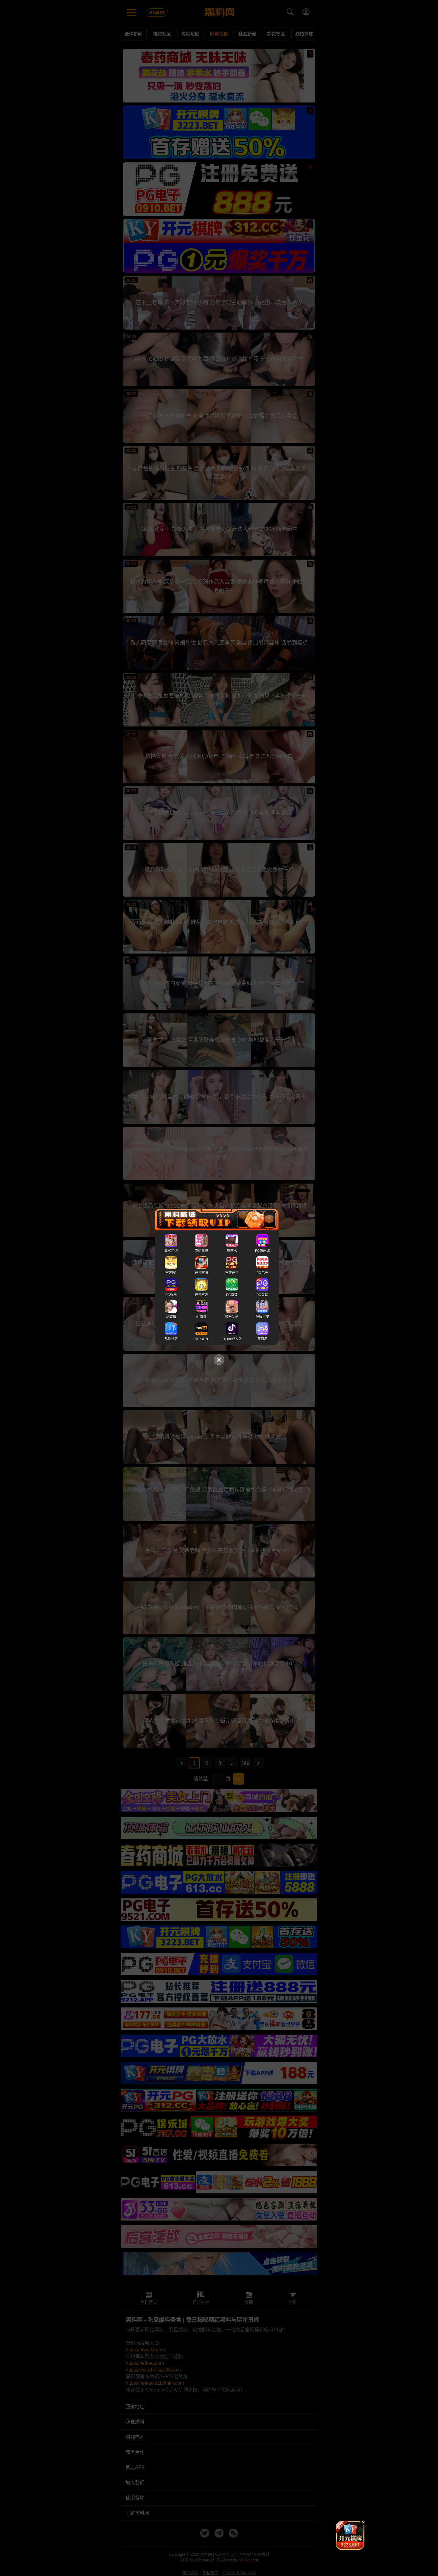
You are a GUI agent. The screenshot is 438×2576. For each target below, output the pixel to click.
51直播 (201, 1317)
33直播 (171, 1317)
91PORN (201, 1339)
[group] (350, 2535)
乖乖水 (232, 1251)
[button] (345, 2547)
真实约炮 (171, 1251)
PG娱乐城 (262, 1251)
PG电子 (262, 1273)
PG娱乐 (171, 1295)
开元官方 (201, 1295)
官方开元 (232, 1273)
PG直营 (232, 1295)
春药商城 (201, 1251)
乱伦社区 (171, 1339)
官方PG (171, 1273)
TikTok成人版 (232, 1339)
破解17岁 (262, 1317)
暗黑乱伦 (232, 1317)
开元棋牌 (201, 1273)
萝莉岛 (262, 1339)
